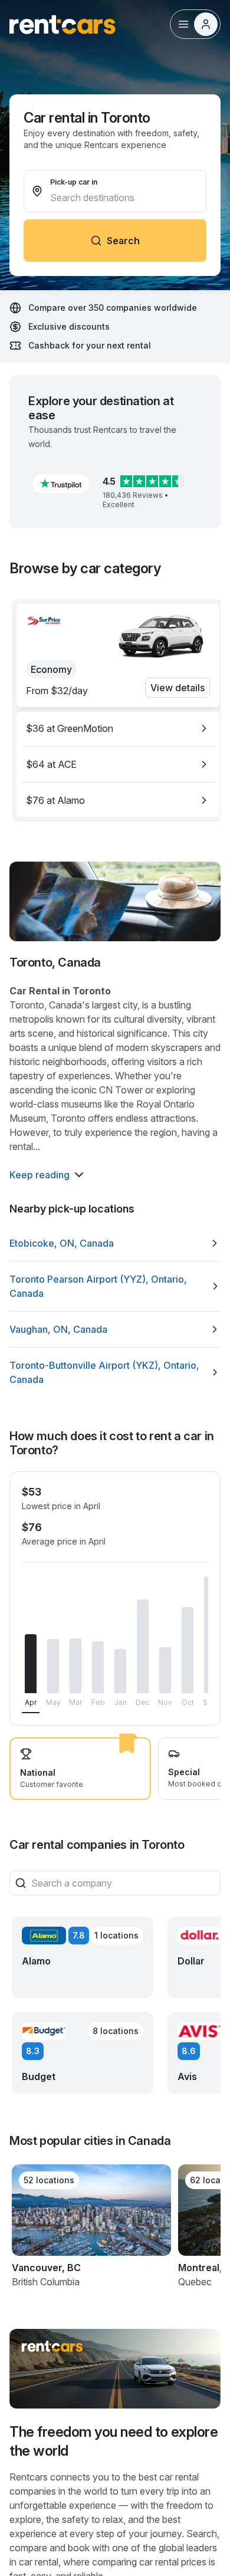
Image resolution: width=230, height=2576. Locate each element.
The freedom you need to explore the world (114, 2441)
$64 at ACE (51, 764)
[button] (61, 484)
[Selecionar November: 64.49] (165, 1670)
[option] (118, 728)
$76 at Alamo (55, 800)
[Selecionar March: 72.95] (75, 1666)
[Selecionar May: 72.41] (53, 1666)
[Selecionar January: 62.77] (120, 1671)
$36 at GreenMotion (70, 728)
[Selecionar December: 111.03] (143, 1647)
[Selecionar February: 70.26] (98, 1667)
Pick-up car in (74, 182)
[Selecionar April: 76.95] (31, 1664)
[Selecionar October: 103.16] (188, 1650)
